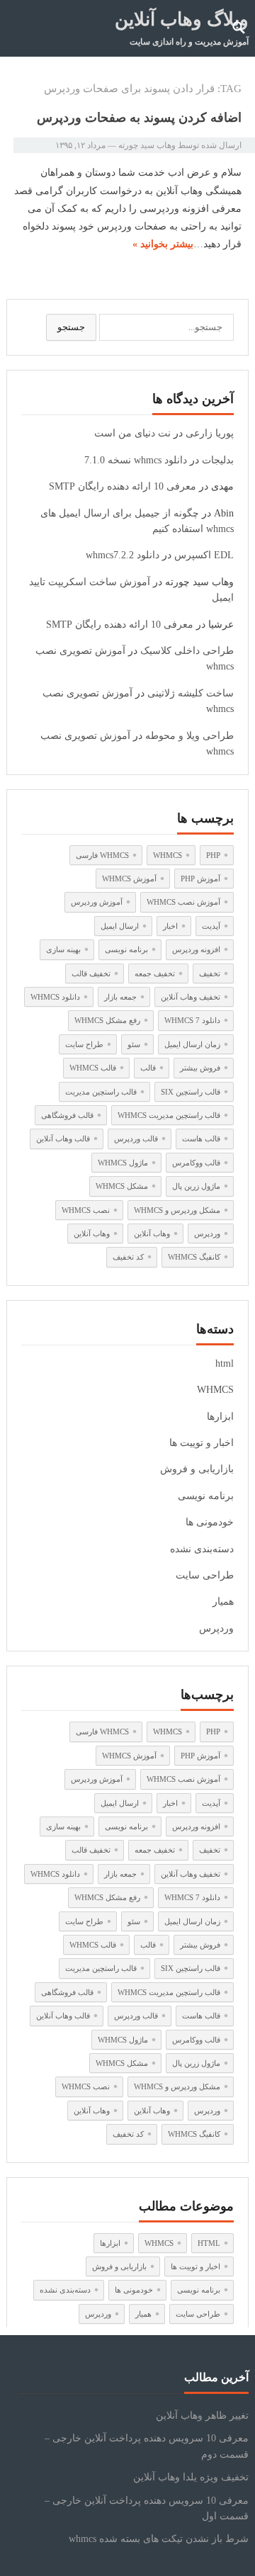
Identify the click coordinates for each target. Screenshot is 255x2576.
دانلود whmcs (55, 997)
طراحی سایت (205, 1575)
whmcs (168, 855)
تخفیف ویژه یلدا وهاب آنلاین (191, 2477)
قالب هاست (201, 1139)
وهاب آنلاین (152, 1233)
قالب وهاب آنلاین (63, 1139)
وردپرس (207, 1233)
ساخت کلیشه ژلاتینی (191, 693)
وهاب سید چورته (147, 145)
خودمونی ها (210, 1522)
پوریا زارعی (210, 433)
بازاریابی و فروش (197, 1469)
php (213, 855)
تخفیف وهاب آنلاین (191, 997)
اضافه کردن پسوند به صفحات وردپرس (139, 118)
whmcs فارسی (102, 855)
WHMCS (215, 1390)
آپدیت (211, 926)
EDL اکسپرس (204, 555)
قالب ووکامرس (196, 1163)
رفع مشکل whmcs (107, 1020)
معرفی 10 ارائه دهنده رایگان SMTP (123, 486)
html (225, 1363)
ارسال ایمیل (120, 926)
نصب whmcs (86, 1210)
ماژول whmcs (123, 1163)
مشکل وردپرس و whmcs (177, 1210)
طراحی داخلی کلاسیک (187, 651)
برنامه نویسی (126, 949)
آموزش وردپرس (97, 902)
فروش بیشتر (200, 1068)
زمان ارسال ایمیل (192, 1044)
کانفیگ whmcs (194, 1257)
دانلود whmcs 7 (192, 1020)
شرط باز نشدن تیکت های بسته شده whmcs (159, 2539)
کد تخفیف (128, 1257)
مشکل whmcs (122, 1186)
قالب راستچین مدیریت (101, 1092)
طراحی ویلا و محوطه (189, 736)
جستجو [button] (71, 327)
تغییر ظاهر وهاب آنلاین (202, 2416)
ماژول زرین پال (196, 1186)
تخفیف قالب (91, 973)
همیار (223, 1601)
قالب (148, 1068)
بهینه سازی (63, 949)
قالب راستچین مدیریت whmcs (169, 1115)
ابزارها (220, 1417)
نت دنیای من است (132, 433)
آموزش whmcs (129, 879)
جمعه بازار (120, 997)
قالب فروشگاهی (67, 1115)
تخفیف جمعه (155, 973)
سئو (134, 1044)
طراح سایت (84, 1044)
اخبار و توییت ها (202, 1443)
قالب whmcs (93, 1068)
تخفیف (210, 973)
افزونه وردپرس (196, 949)
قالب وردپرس (136, 1139)
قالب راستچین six (191, 1092)
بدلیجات (218, 460)
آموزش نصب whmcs (183, 902)
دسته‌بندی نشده (202, 1549)
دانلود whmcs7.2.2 (123, 555)
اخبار (170, 926)
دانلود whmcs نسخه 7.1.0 (136, 460)
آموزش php (200, 879)
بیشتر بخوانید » (163, 244)
